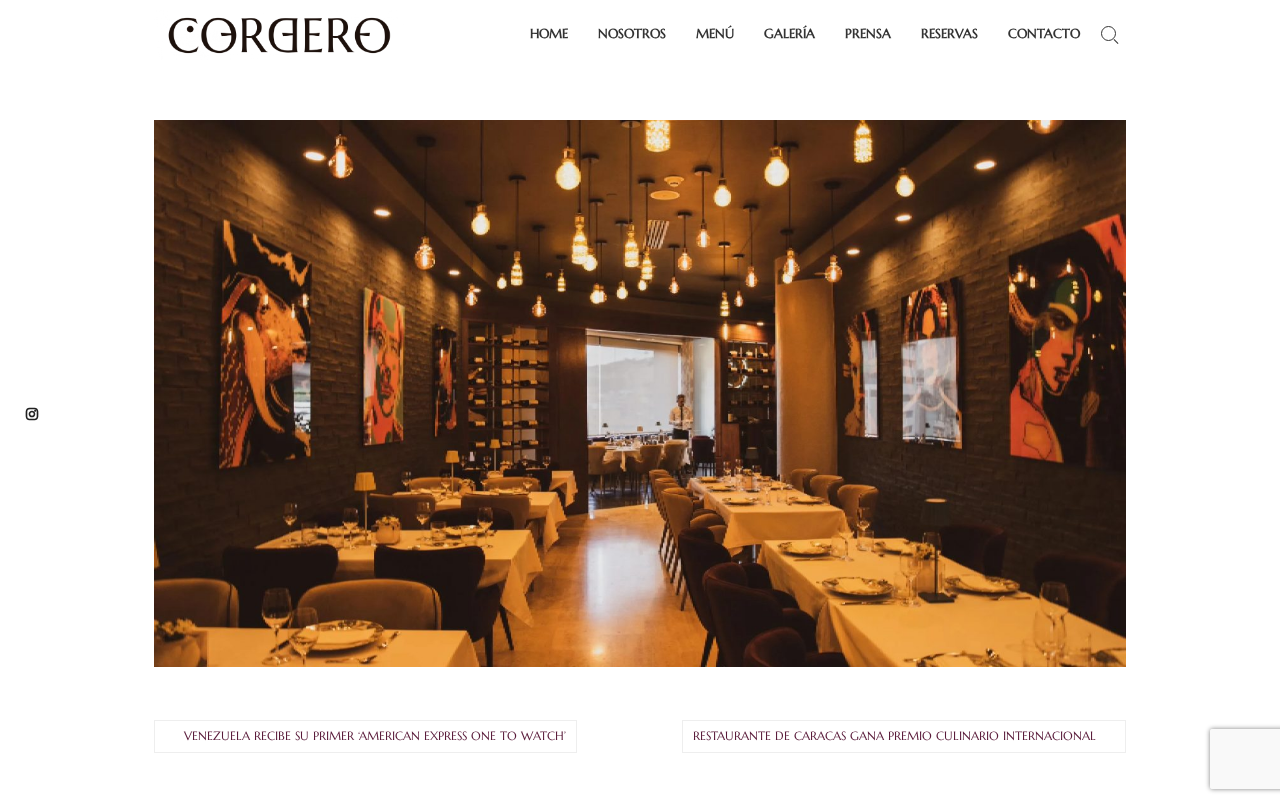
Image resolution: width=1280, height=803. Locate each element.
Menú (715, 33)
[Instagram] (32, 412)
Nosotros (632, 33)
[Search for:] (1109, 35)
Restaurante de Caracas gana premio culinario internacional (894, 735)
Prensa (868, 33)
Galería (789, 33)
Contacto (1044, 33)
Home (549, 33)
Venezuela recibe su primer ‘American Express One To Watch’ (375, 735)
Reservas (949, 33)
